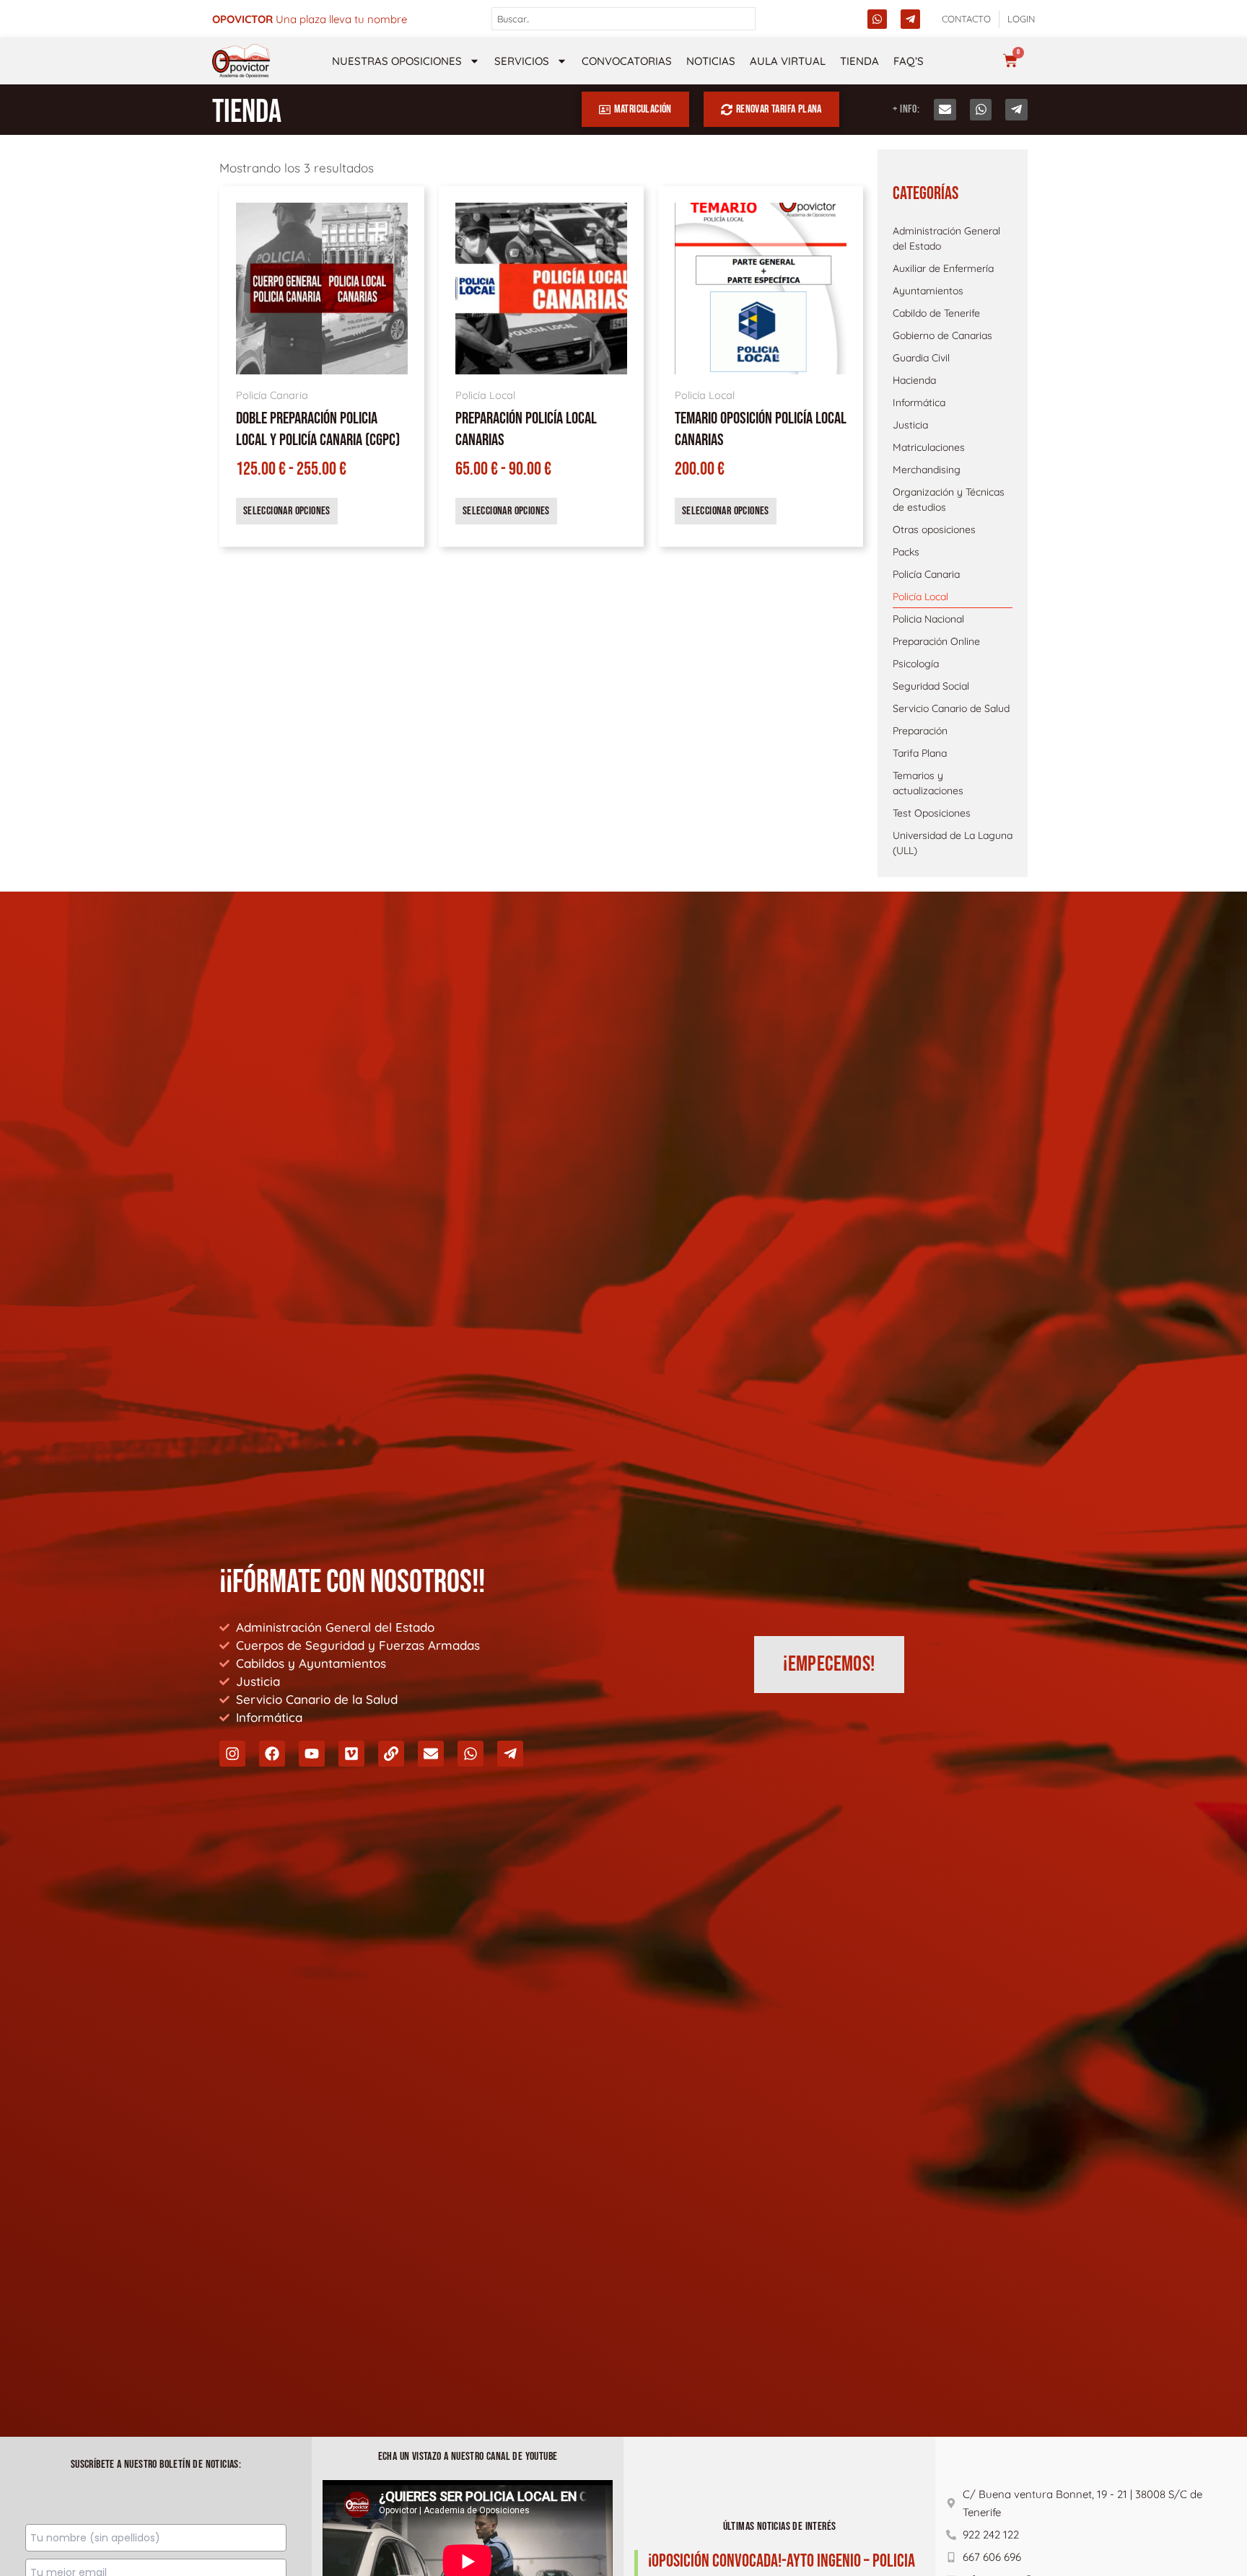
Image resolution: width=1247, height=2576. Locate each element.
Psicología (916, 664)
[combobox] (624, 19)
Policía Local (920, 597)
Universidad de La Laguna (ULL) (953, 843)
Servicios (522, 61)
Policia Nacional (928, 619)
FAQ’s (909, 61)
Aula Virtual (788, 61)
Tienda (859, 61)
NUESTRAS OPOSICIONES (397, 61)
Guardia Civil (921, 358)
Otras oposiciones (934, 529)
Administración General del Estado (946, 238)
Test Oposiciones (932, 813)
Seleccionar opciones (287, 511)
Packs (906, 552)
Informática (919, 403)
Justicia (910, 425)
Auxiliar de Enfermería (943, 268)
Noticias (711, 61)
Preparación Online (936, 641)
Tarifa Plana (920, 753)
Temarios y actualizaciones (928, 783)
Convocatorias (627, 61)
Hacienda (914, 380)
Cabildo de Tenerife (936, 313)
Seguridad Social (931, 686)
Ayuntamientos (928, 291)
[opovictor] (241, 61)
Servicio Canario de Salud (951, 708)
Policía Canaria (926, 574)
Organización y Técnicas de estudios (949, 500)
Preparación (920, 731)
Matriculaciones (929, 447)
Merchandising (927, 470)
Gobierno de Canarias (942, 335)
